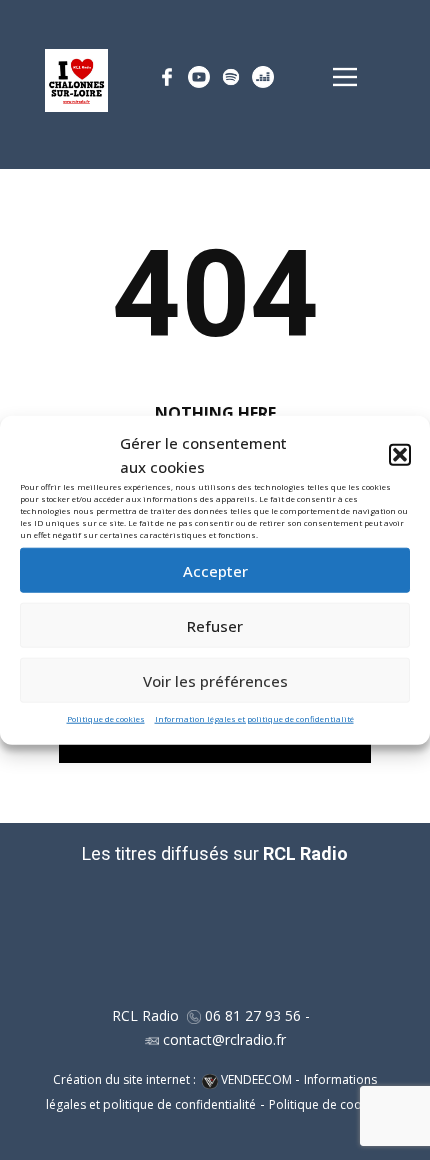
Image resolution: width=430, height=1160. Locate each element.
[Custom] (199, 77)
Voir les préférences (215, 680)
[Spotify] (231, 77)
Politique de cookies (106, 718)
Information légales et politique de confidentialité (254, 718)
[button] (400, 455)
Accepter (215, 570)
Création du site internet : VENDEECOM (173, 1079)
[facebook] (167, 77)
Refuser (215, 625)
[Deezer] (263, 77)
